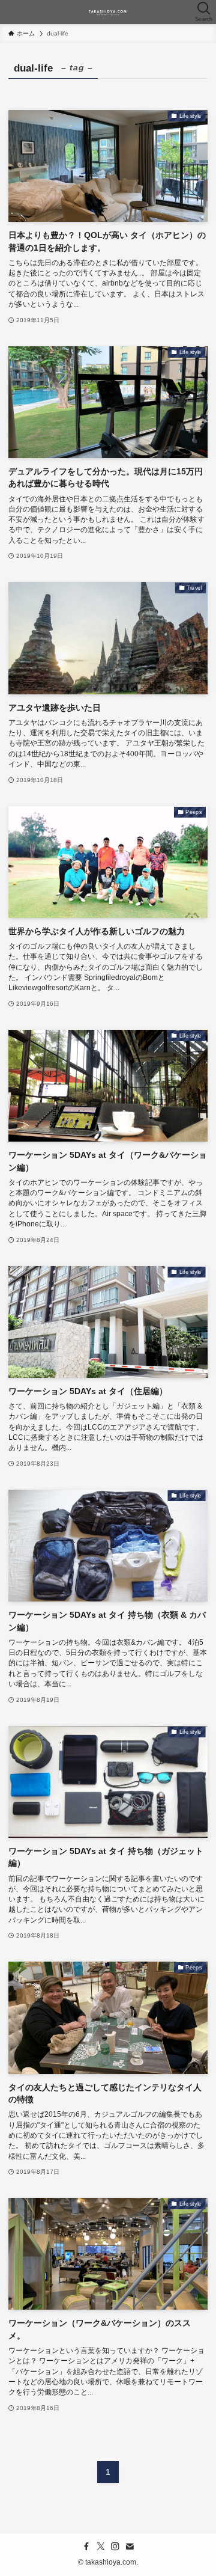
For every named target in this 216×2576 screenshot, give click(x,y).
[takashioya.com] (108, 12)
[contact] (130, 2547)
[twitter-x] (101, 2547)
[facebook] (86, 2547)
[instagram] (115, 2547)
